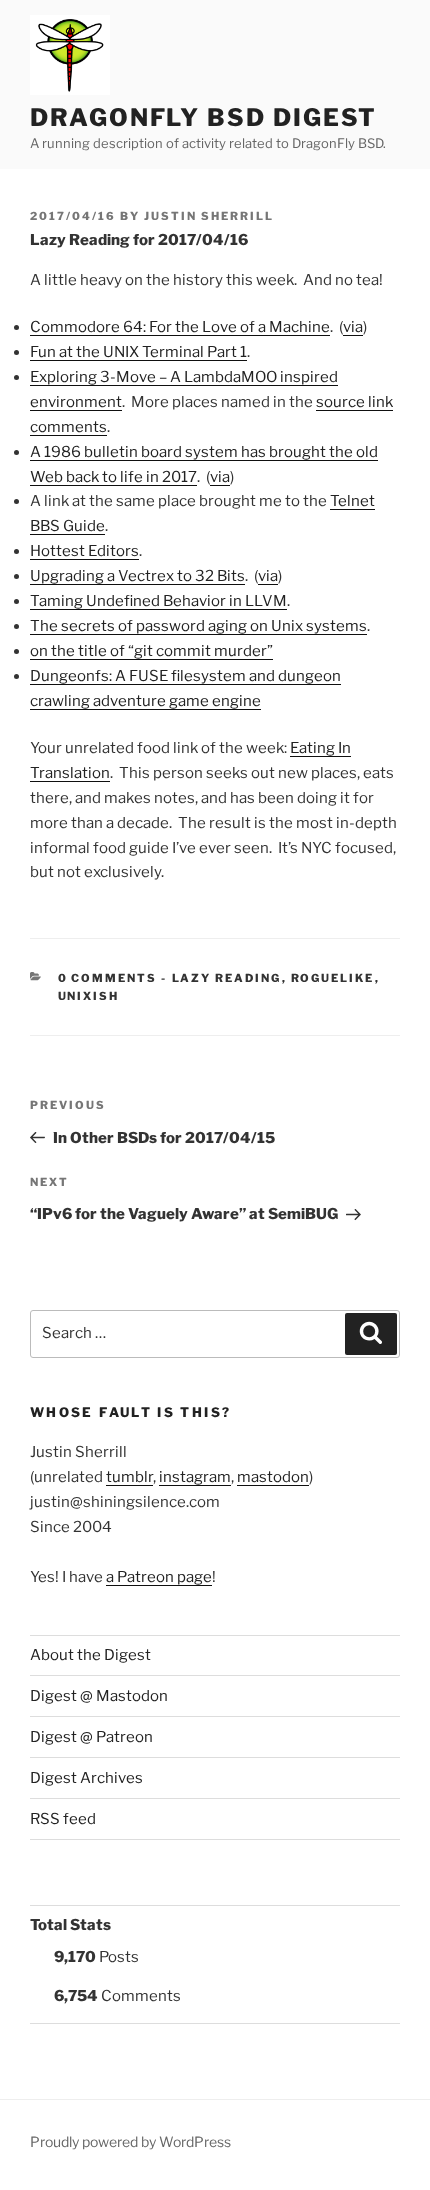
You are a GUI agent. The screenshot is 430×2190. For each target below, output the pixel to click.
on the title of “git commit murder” (151, 651)
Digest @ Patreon (91, 1737)
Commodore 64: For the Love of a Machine (180, 327)
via (353, 327)
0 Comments (108, 978)
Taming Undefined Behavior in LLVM (158, 601)
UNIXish (89, 996)
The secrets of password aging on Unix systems (198, 626)
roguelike (333, 978)
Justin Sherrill (209, 216)
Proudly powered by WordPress (130, 2141)
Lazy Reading (227, 978)
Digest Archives (86, 1778)
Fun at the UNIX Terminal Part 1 (138, 352)
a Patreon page (159, 1577)
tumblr (129, 1477)
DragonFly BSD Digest (203, 117)
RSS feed (63, 1819)
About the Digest (90, 1655)
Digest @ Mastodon (99, 1696)
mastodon (273, 1477)
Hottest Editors (84, 551)
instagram (195, 1477)
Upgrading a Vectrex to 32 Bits (137, 576)
